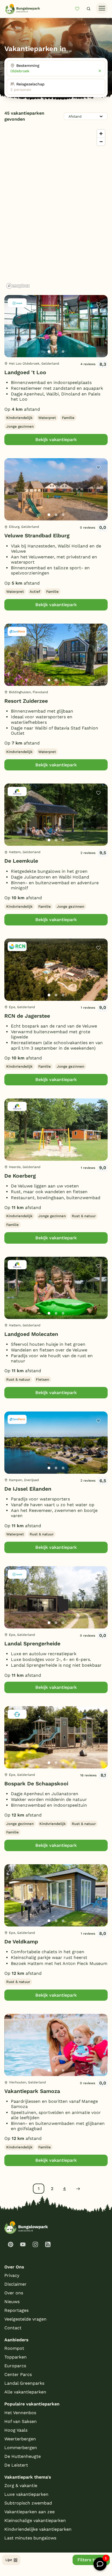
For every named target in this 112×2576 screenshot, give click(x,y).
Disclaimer (15, 2284)
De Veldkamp (21, 1942)
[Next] (99, 335)
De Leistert (16, 2465)
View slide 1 (49, 352)
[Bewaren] (98, 304)
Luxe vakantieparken (26, 2494)
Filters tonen (91, 2560)
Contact (13, 2328)
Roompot (14, 2348)
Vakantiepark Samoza (32, 2091)
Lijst (9, 2560)
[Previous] (11, 335)
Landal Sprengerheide (32, 1644)
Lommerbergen (21, 2448)
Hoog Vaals (16, 2430)
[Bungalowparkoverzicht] (23, 9)
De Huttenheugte (23, 2456)
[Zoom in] (101, 134)
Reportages (16, 2310)
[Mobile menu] (102, 8)
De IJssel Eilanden (28, 1489)
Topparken (15, 2357)
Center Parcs (18, 2374)
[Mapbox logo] (18, 286)
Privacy (12, 2275)
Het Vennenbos (20, 2413)
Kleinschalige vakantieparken (35, 2520)
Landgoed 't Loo (25, 372)
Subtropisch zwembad (28, 2503)
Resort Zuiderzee (26, 701)
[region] (56, 209)
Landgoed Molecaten (31, 1334)
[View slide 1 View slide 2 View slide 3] (56, 326)
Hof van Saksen (21, 2421)
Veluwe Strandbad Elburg (37, 536)
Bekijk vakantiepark (56, 440)
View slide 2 (56, 352)
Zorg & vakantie (21, 2486)
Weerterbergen (20, 2439)
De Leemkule (21, 861)
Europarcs (15, 2366)
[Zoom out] (101, 142)
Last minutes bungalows (30, 2538)
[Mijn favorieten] (79, 9)
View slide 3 (63, 352)
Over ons (14, 2293)
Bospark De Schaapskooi (36, 1784)
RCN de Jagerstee (27, 1016)
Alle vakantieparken (25, 2392)
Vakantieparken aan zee (29, 2512)
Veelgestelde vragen (25, 2319)
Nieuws (12, 2302)
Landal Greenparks (24, 2383)
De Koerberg (20, 1176)
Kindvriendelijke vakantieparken (38, 2529)
